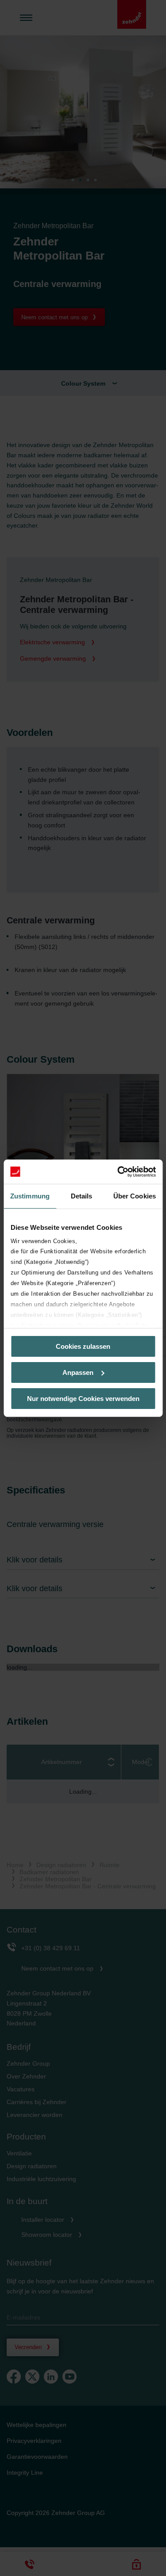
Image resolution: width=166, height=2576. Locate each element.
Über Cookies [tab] (135, 1196)
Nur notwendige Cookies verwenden (83, 1398)
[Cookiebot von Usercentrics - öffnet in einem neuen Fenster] (118, 1171)
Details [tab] (82, 1196)
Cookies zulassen (83, 1346)
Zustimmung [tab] (30, 1196)
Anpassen (78, 1372)
